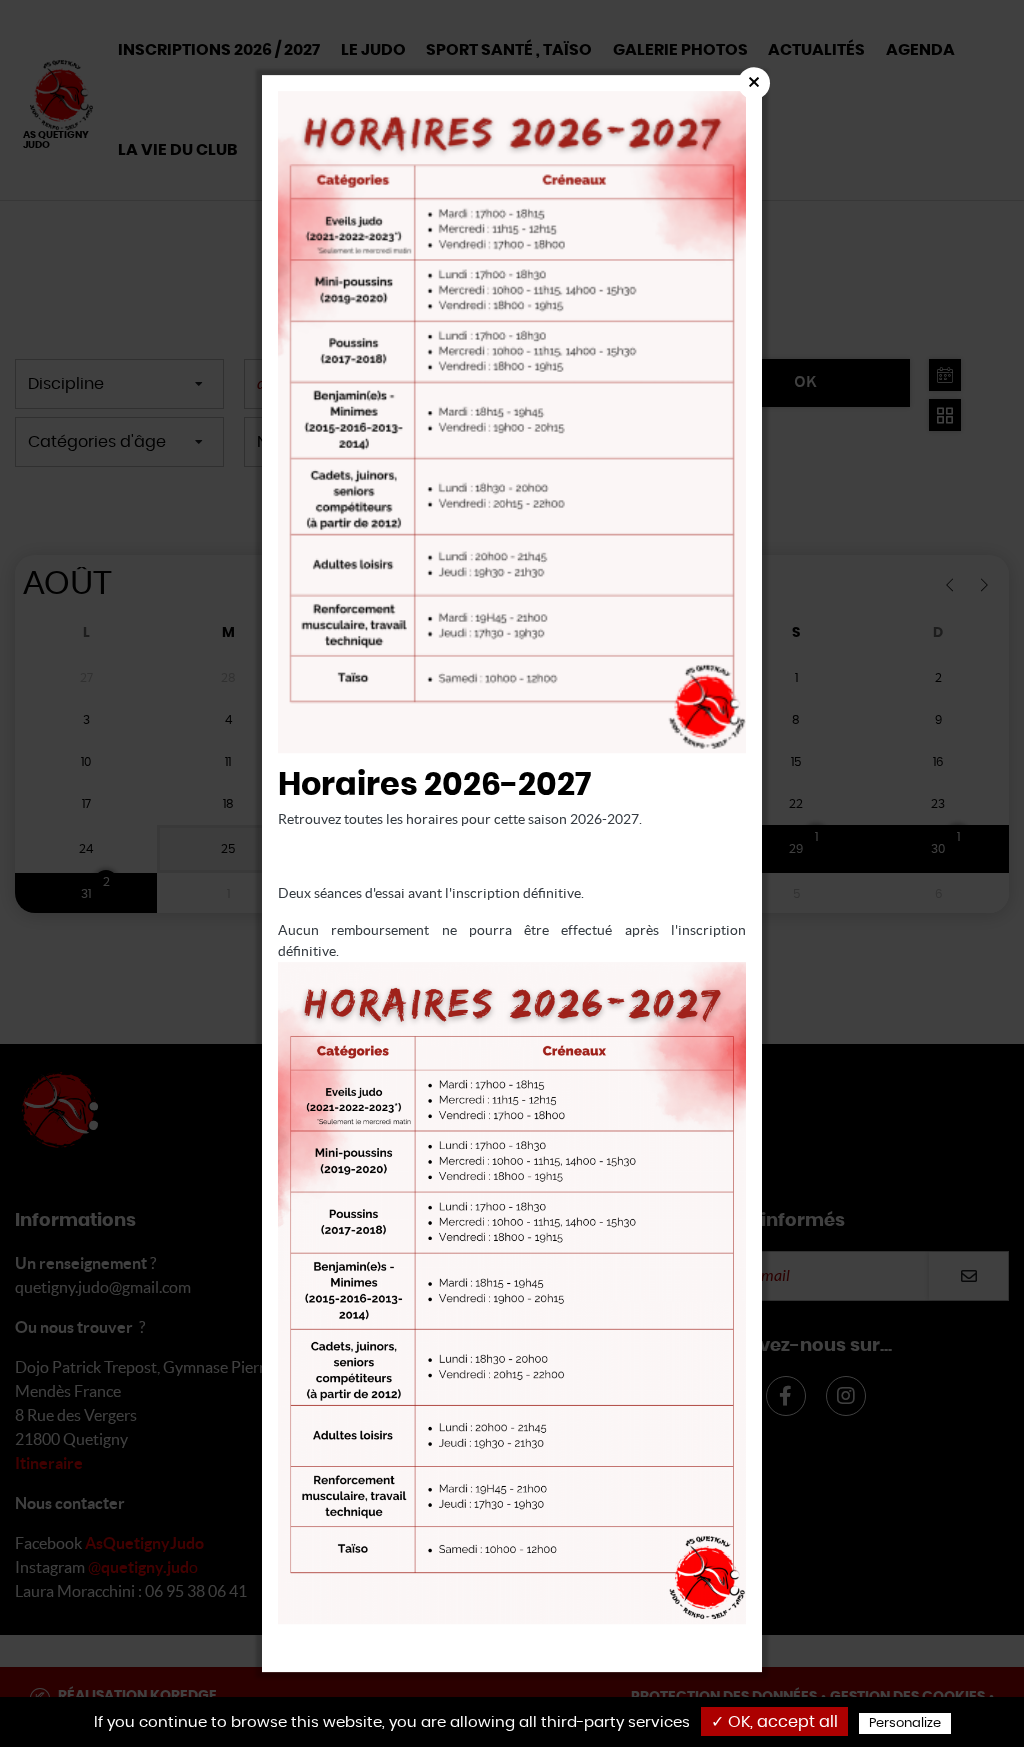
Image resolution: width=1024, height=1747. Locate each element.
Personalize (905, 1723)
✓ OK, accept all (774, 1722)
